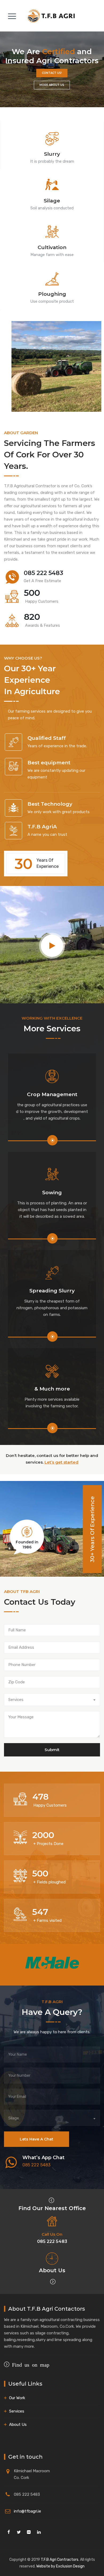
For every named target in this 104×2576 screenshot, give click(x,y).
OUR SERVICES (52, 85)
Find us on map (29, 2364)
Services (17, 2411)
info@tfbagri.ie (27, 2511)
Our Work (17, 2398)
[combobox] (52, 1700)
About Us (52, 2270)
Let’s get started (61, 1462)
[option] (52, 1963)
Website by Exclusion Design (60, 2566)
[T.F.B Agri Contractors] (51, 16)
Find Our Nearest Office (52, 2208)
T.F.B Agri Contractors (60, 2560)
